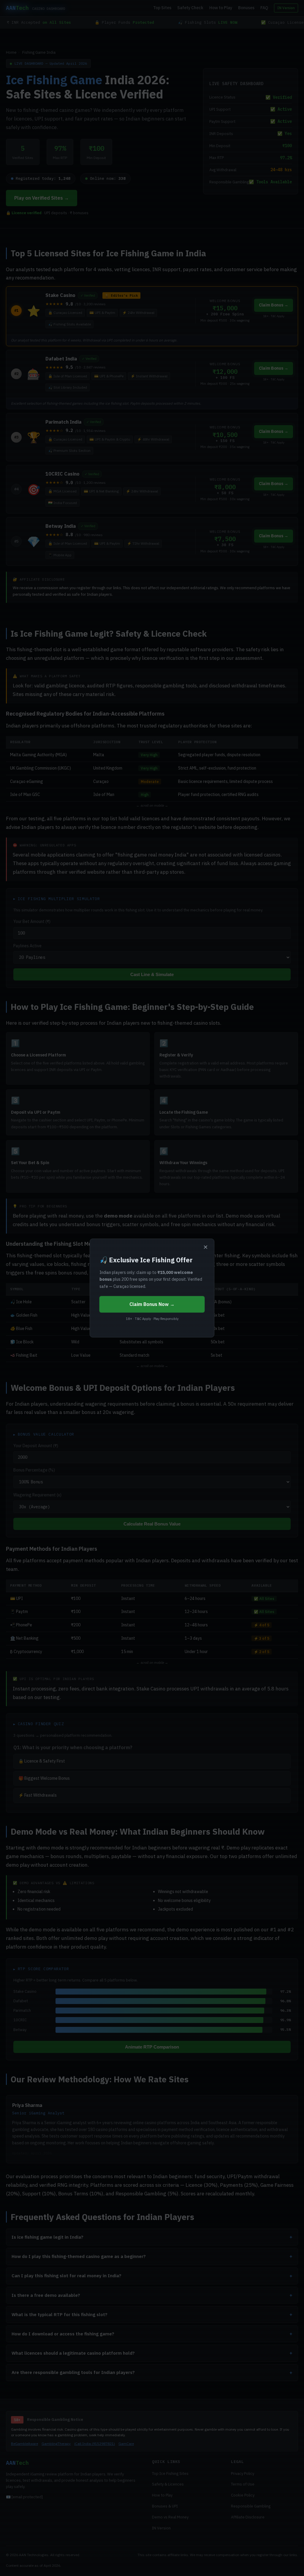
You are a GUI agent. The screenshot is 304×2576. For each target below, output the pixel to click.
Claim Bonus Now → (152, 1304)
